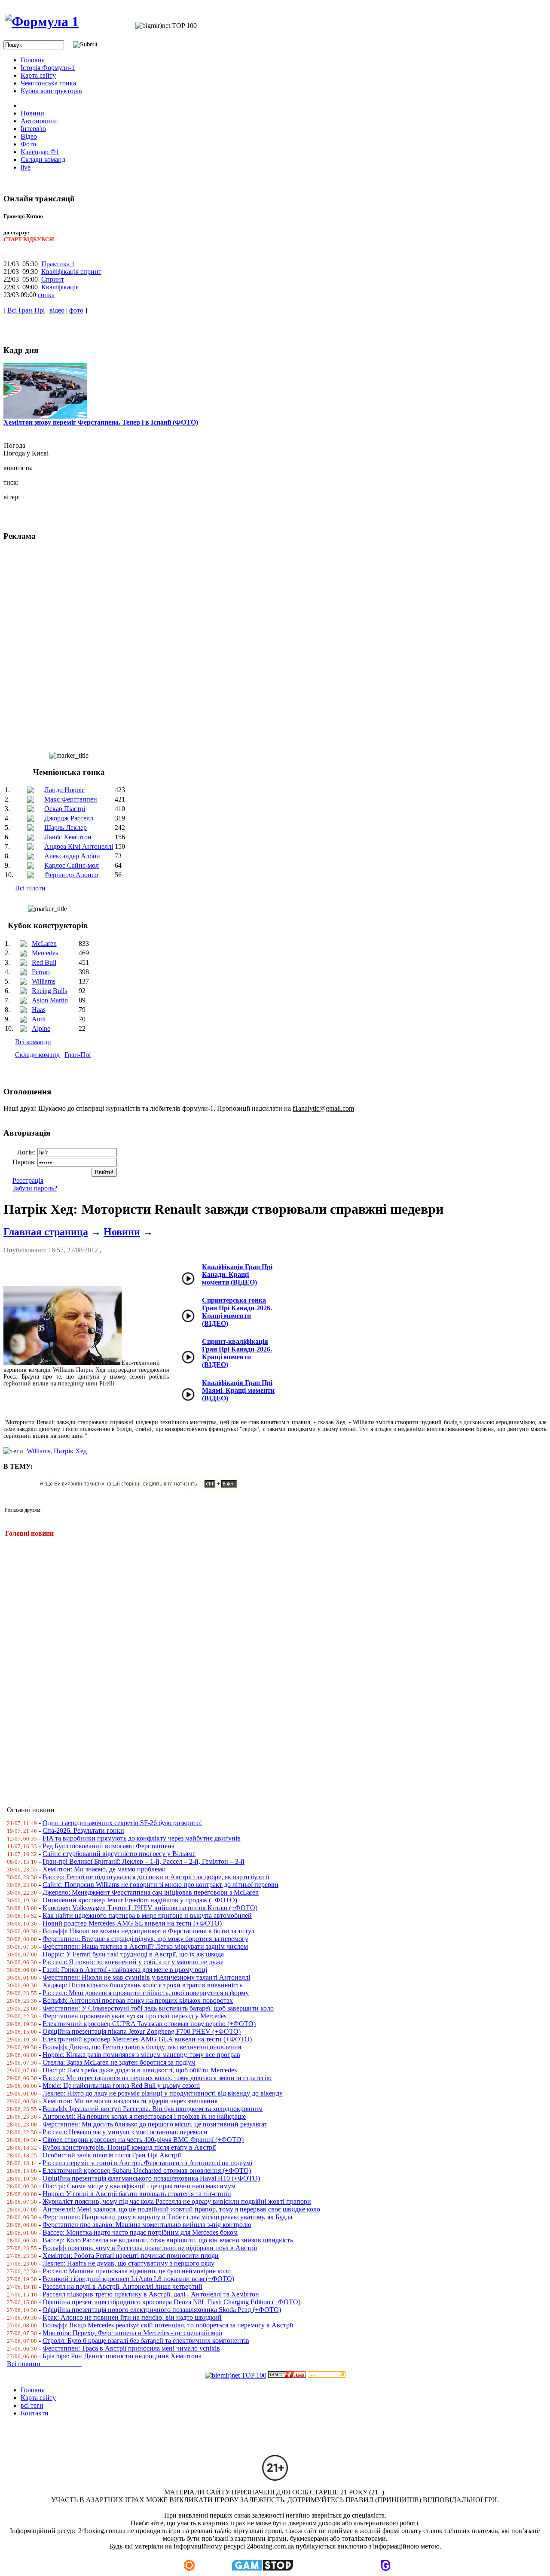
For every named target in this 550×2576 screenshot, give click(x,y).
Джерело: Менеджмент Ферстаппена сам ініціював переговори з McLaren (151, 1892)
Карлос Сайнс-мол (72, 865)
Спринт (53, 279)
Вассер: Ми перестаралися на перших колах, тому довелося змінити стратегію (157, 2078)
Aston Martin (50, 1000)
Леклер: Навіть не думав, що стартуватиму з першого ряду (128, 2263)
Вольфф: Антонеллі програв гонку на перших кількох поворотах (138, 2000)
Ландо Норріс (64, 790)
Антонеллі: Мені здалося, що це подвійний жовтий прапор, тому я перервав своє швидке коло (181, 2209)
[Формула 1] (42, 21)
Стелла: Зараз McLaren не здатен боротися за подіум (119, 2062)
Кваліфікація (60, 287)
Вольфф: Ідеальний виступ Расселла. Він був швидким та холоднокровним (153, 2109)
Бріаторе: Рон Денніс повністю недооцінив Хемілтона (122, 2356)
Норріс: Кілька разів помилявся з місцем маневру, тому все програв (141, 2055)
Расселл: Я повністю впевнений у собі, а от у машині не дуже (133, 1962)
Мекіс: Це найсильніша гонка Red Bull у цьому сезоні (121, 2085)
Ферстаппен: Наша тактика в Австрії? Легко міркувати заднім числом (145, 1946)
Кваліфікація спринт (71, 272)
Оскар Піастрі (65, 809)
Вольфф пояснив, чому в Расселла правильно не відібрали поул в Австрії (150, 2248)
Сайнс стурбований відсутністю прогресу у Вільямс (119, 1854)
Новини (122, 1232)
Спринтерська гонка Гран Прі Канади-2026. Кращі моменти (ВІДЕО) (237, 1312)
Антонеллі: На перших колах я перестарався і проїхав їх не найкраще (144, 2116)
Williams (44, 981)
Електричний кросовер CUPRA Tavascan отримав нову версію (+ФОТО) (149, 2024)
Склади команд (37, 1055)
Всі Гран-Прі (26, 310)
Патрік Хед (70, 1451)
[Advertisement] (261, 1666)
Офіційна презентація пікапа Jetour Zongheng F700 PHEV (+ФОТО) (142, 2031)
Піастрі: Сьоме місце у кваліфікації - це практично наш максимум (139, 2186)
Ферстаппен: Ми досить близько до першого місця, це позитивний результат (155, 2124)
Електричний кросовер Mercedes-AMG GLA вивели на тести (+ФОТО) (147, 2039)
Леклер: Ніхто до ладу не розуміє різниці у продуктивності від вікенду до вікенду (163, 2093)
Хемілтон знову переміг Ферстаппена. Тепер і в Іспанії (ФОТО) (101, 422)
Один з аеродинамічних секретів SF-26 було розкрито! (122, 1823)
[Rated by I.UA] (287, 2375)
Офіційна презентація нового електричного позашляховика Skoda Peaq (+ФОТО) (162, 2310)
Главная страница (46, 1232)
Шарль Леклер (66, 828)
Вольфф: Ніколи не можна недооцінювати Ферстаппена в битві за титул (148, 1931)
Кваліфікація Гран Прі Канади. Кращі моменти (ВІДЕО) (237, 1274)
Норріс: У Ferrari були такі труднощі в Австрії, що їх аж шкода (133, 1954)
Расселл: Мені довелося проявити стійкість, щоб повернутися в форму (146, 1993)
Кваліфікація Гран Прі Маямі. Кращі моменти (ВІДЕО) (238, 1390)
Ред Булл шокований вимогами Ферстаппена (108, 1846)
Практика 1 (58, 264)
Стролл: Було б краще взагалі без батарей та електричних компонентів (146, 2341)
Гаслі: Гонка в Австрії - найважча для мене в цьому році (125, 1970)
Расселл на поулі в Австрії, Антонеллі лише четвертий (122, 2286)
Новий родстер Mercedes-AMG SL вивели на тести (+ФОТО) (132, 1923)
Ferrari (41, 972)
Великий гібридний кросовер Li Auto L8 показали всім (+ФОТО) (138, 2279)
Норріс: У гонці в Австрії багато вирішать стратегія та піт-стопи (137, 2194)
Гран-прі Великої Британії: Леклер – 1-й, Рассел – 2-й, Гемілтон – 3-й (144, 1861)
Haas (39, 1010)
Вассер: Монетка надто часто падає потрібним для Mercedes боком (140, 2232)
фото (76, 310)
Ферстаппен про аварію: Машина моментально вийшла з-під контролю (147, 2225)
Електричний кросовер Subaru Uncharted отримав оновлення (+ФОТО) (147, 2170)
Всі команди (33, 1042)
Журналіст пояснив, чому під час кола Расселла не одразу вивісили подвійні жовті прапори (177, 2201)
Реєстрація (28, 1180)
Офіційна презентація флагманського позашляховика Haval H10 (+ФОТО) (151, 2178)
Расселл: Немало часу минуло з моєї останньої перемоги (125, 2132)
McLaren (44, 943)
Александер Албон (72, 856)
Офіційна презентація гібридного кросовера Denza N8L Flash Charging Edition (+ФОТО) (171, 2302)
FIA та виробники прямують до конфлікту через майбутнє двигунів (142, 1838)
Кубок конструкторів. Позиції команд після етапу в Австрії (129, 2147)
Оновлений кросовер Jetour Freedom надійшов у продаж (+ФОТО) (140, 1900)
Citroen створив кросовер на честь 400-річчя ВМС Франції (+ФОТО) (143, 2140)
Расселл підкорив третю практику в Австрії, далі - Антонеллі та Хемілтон (151, 2294)
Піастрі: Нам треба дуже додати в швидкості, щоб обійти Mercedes (140, 2070)
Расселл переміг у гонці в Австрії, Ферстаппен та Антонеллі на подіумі (147, 2163)
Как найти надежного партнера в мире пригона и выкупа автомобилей (147, 1915)
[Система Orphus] (143, 1488)
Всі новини (44, 2364)
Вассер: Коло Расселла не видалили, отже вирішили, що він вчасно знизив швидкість (168, 2240)
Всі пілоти (30, 888)
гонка (46, 295)
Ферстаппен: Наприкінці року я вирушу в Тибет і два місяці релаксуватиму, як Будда (167, 2217)
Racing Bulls (49, 991)
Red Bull (44, 962)
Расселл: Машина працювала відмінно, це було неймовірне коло (137, 2271)
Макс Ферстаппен (71, 799)
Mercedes (45, 953)
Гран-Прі (78, 1055)
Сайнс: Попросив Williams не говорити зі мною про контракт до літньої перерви (160, 1885)
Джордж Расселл (69, 818)
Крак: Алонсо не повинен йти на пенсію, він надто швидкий (132, 2317)
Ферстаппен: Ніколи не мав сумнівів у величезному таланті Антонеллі (146, 1977)
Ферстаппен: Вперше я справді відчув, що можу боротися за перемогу (145, 1939)
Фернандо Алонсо (71, 875)
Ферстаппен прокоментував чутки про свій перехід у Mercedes (134, 2016)
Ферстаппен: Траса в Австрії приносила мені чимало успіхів (131, 2348)
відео (57, 310)
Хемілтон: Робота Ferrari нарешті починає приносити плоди (131, 2256)
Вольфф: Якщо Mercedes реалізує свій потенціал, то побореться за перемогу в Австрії (168, 2325)
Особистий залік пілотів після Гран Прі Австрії (112, 2155)
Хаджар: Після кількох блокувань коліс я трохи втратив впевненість (142, 1985)
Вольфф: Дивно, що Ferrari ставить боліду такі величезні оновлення (142, 2047)
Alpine (41, 1028)
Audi (39, 1019)
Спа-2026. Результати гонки (83, 1830)
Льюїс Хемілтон (68, 837)
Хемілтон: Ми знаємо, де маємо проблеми (104, 1869)
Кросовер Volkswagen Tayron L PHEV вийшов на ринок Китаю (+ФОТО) (150, 1908)
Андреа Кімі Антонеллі (79, 846)
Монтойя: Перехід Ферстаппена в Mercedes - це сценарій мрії (132, 2333)
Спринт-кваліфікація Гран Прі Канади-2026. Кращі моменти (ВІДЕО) (237, 1353)
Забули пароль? (35, 1188)
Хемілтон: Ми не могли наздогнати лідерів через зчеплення (130, 2101)
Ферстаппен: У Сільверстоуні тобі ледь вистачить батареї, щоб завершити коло (158, 2008)
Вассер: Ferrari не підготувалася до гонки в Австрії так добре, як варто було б (156, 1877)
